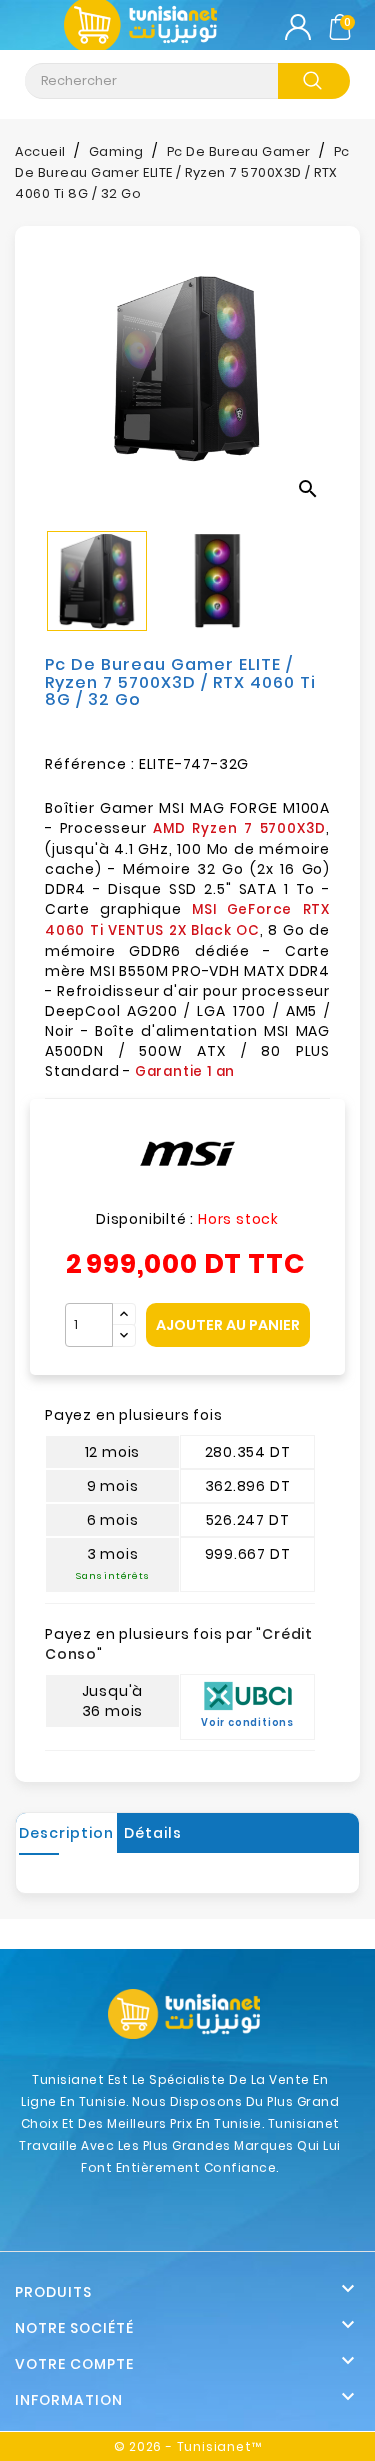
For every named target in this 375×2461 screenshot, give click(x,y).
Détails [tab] (153, 1833)
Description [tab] (66, 1833)
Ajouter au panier (228, 1325)
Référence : (90, 764)
